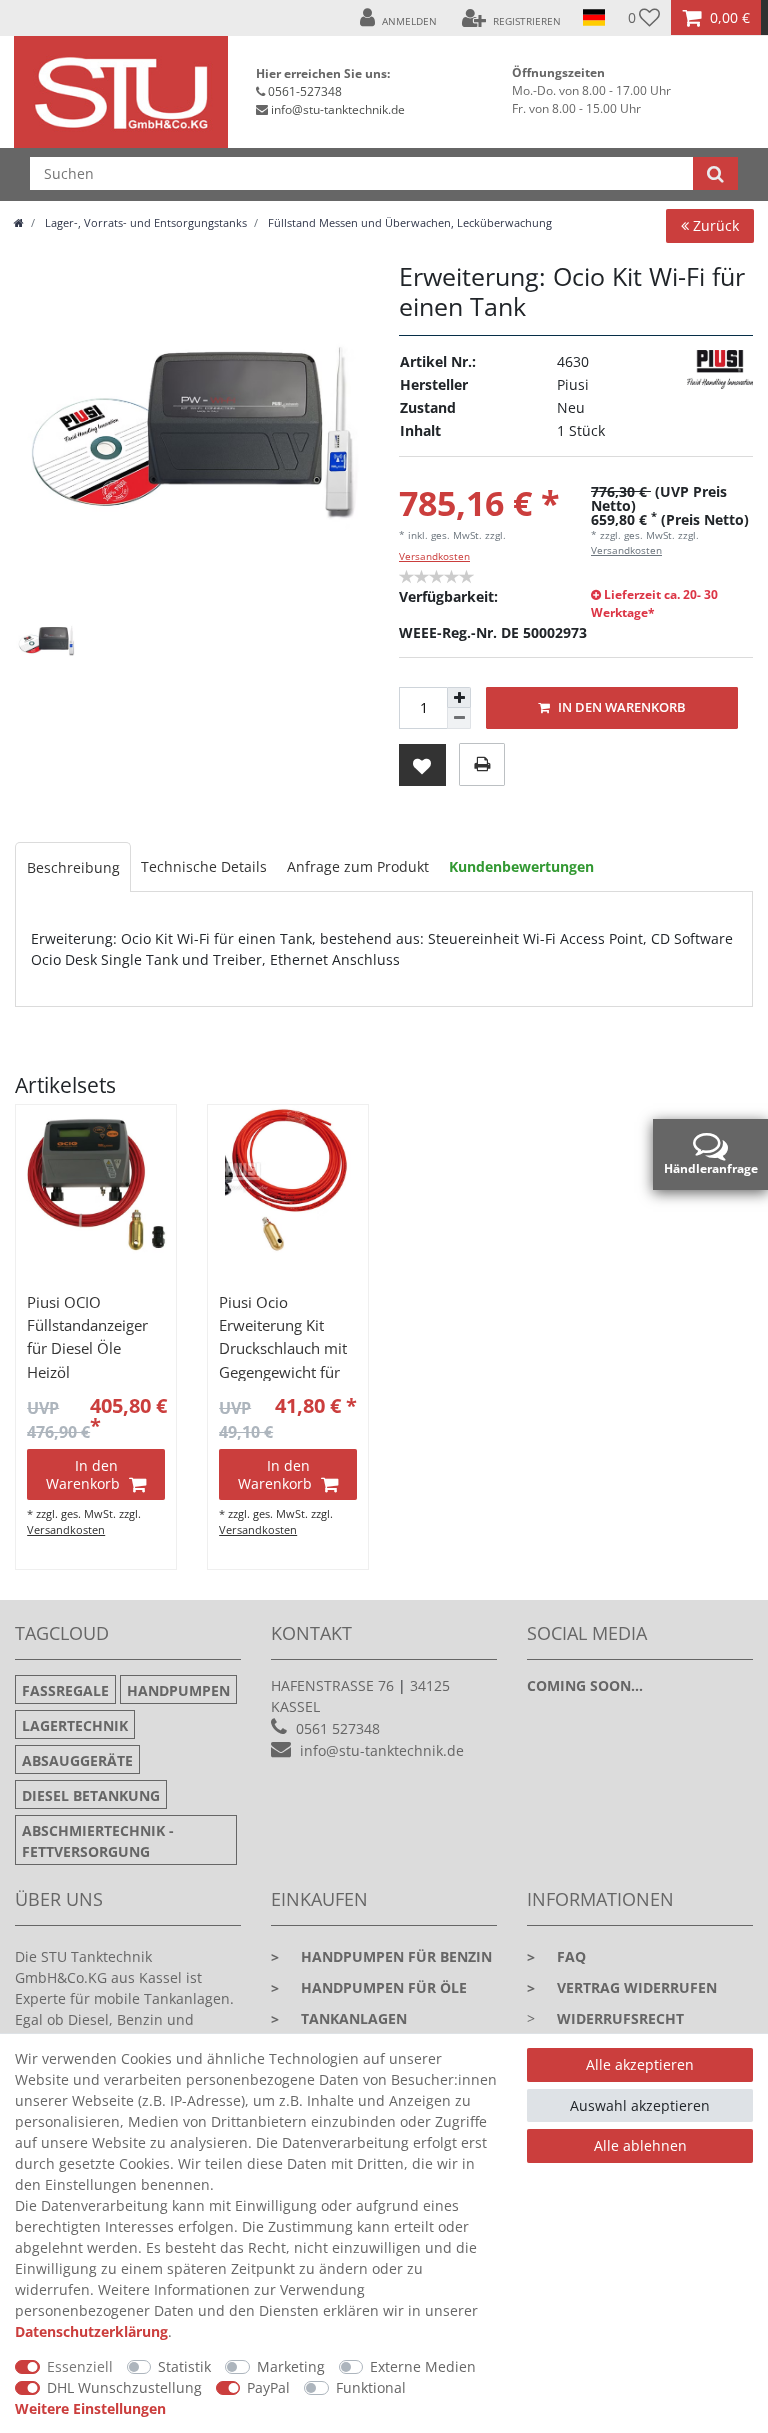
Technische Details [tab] (204, 866)
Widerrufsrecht (620, 2018)
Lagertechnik (75, 1725)
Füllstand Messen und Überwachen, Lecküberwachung (408, 222)
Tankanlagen (339, 2018)
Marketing (291, 2366)
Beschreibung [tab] (73, 867)
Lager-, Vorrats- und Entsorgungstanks (144, 222)
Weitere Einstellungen (90, 2408)
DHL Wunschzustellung (124, 2387)
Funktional (371, 2387)
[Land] (594, 18)
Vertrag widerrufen (622, 1987)
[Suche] (715, 173)
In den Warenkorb (620, 707)
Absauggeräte (77, 1760)
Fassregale (65, 1690)
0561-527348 (305, 91)
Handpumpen (178, 1690)
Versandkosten (434, 556)
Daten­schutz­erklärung (91, 2331)
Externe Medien (423, 2366)
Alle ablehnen (640, 2145)
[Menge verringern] (459, 718)
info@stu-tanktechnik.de (338, 109)
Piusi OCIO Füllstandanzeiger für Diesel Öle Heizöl (87, 1336)
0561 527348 (338, 1728)
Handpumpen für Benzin (381, 1956)
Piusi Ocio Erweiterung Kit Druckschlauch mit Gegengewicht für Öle (283, 1336)
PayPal (268, 2387)
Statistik (184, 2366)
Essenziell (80, 2366)
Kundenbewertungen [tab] (521, 866)
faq (556, 1956)
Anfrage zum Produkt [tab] (358, 866)
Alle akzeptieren (640, 2064)
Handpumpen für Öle (369, 1987)
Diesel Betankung (91, 1795)
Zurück (714, 225)
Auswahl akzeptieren (640, 2105)
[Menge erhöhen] (459, 698)
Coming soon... (585, 1685)
